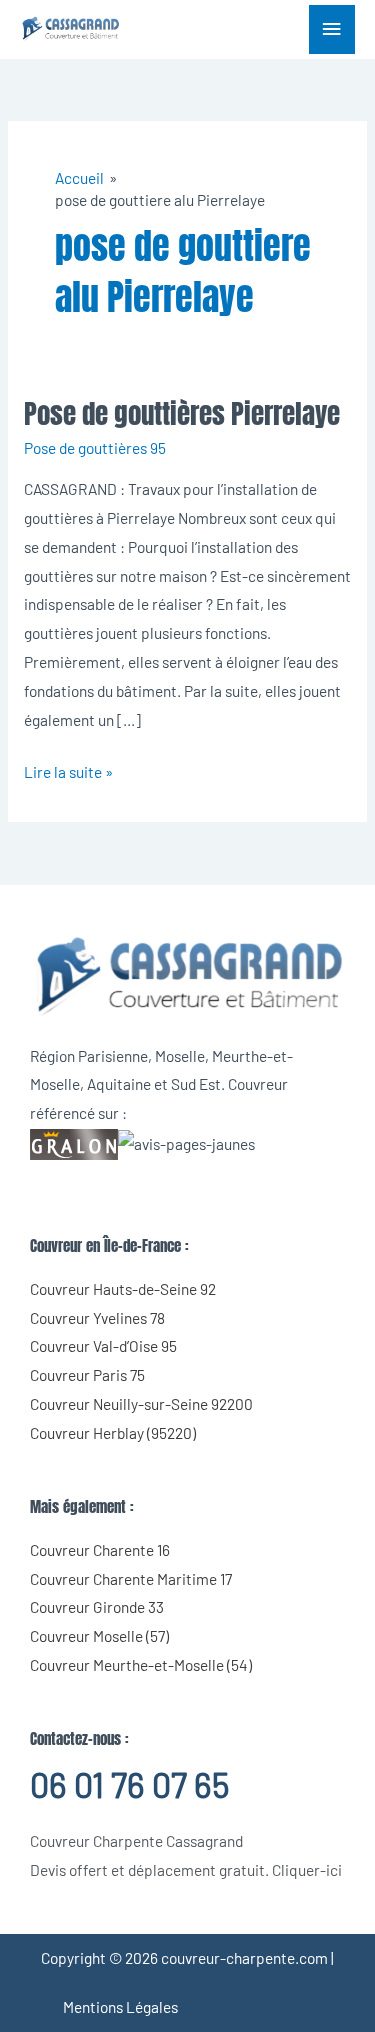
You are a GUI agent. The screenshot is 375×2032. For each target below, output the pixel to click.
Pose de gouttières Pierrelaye (182, 413)
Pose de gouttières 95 (95, 447)
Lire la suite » (68, 769)
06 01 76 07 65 (129, 1784)
